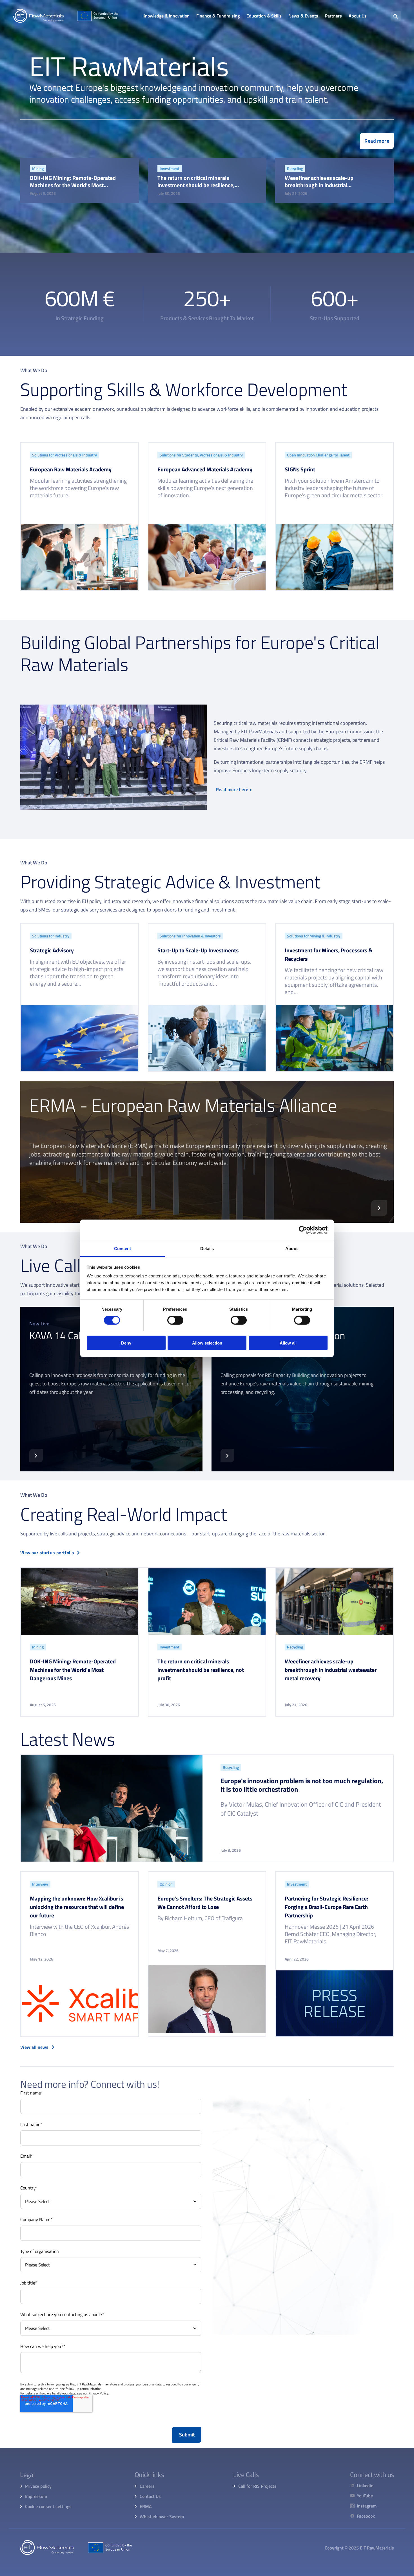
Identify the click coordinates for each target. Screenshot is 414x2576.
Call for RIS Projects (257, 2486)
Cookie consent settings (48, 2506)
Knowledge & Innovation (166, 16)
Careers (147, 2486)
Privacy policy (38, 2486)
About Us (358, 16)
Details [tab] (207, 1248)
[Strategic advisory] (80, 997)
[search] (396, 16)
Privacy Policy (98, 2393)
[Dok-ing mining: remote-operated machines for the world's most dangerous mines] (80, 1642)
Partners (333, 16)
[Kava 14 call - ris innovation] (303, 1389)
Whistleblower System (162, 2517)
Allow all (288, 1343)
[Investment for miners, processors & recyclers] (334, 997)
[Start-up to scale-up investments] (207, 997)
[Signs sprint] (334, 516)
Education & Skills (264, 16)
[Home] (66, 16)
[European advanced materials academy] (207, 516)
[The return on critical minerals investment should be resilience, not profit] (207, 1642)
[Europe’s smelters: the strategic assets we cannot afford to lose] (207, 1954)
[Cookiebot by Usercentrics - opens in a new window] (303, 1230)
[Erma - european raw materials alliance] (207, 1152)
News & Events (303, 16)
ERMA (146, 2506)
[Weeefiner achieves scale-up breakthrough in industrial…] (334, 180)
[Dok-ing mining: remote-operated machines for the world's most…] (80, 180)
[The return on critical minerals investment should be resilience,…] (207, 180)
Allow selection (207, 1343)
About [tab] (291, 1248)
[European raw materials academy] (80, 516)
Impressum (36, 2496)
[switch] (175, 1320)
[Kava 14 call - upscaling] (111, 1389)
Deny (126, 1343)
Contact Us (150, 2496)
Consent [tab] (123, 1248)
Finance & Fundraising (218, 16)
